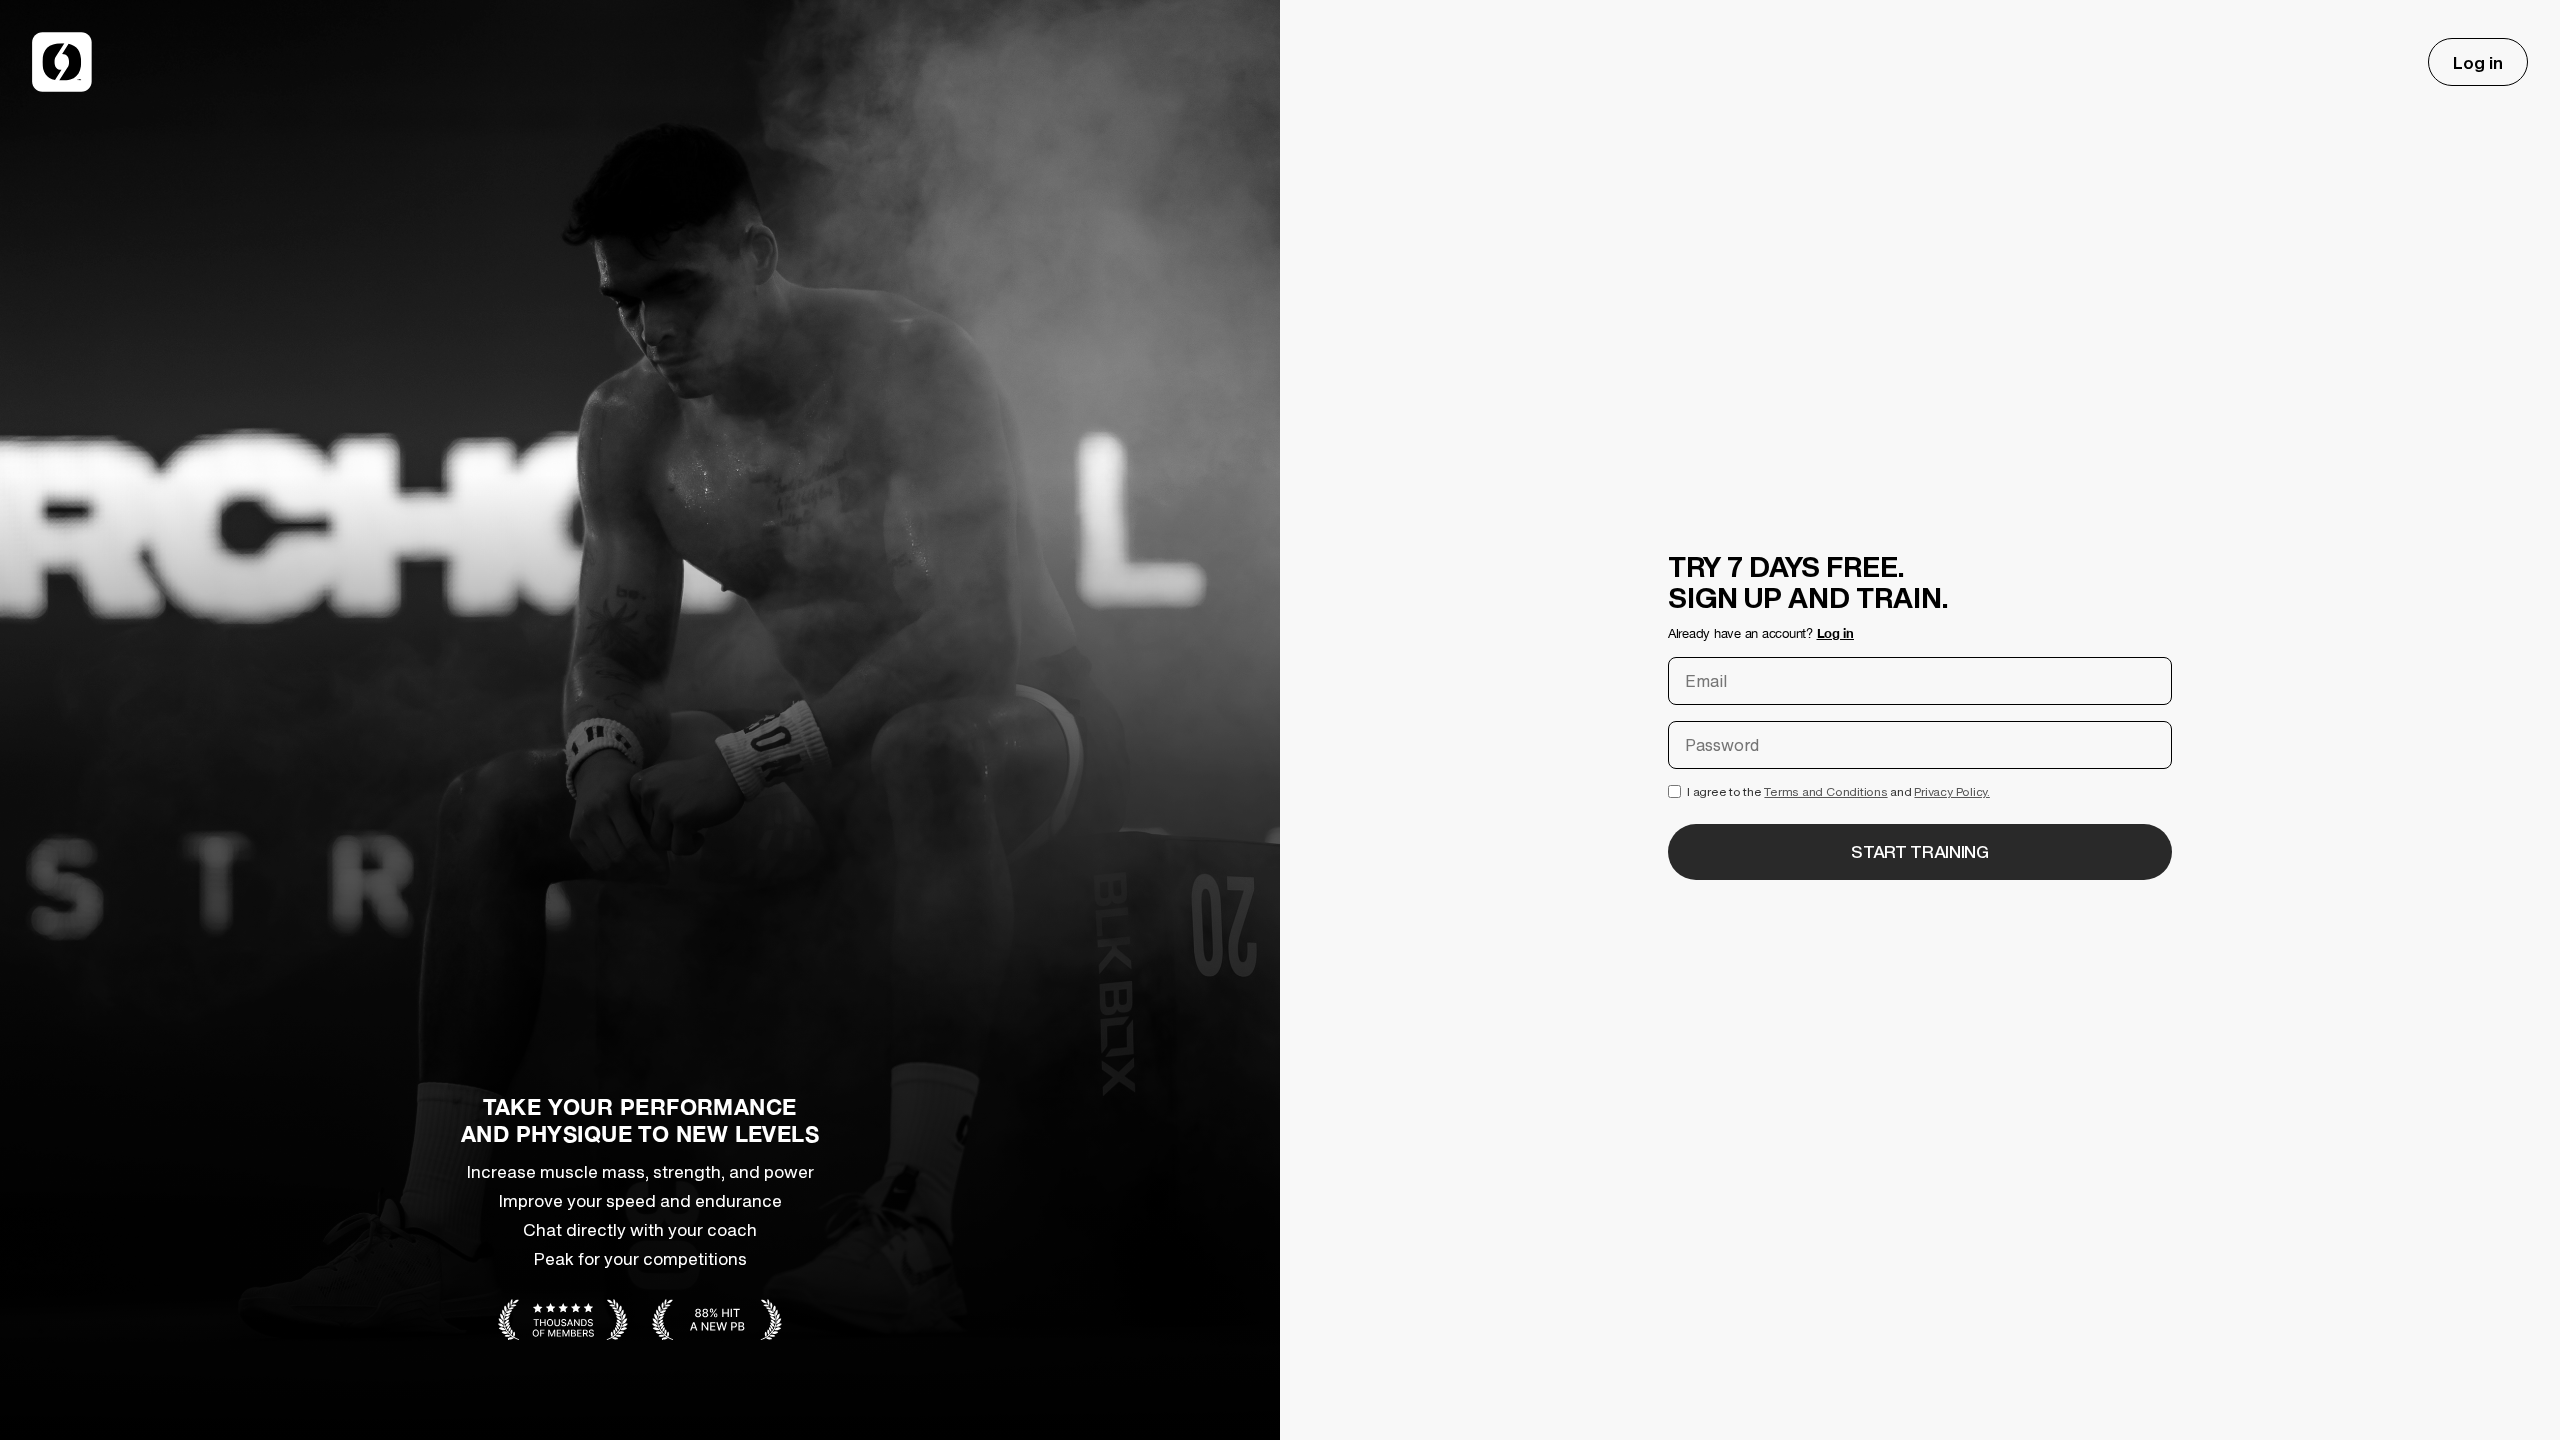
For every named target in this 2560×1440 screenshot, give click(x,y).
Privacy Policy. (1951, 791)
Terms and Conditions (1825, 791)
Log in (2478, 62)
